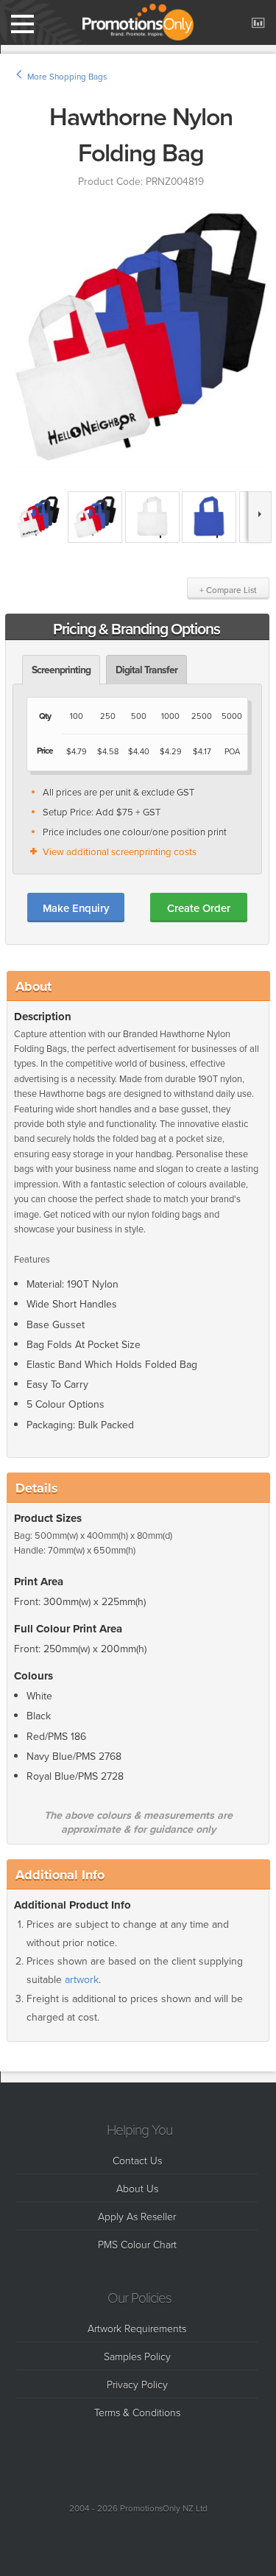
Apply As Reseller (137, 2216)
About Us (137, 2188)
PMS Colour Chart (137, 2244)
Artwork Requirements (137, 2328)
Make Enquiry (76, 908)
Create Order (199, 908)
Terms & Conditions (137, 2412)
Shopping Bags (78, 77)
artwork (82, 1980)
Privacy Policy (137, 2384)
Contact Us (137, 2160)
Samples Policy (137, 2356)
